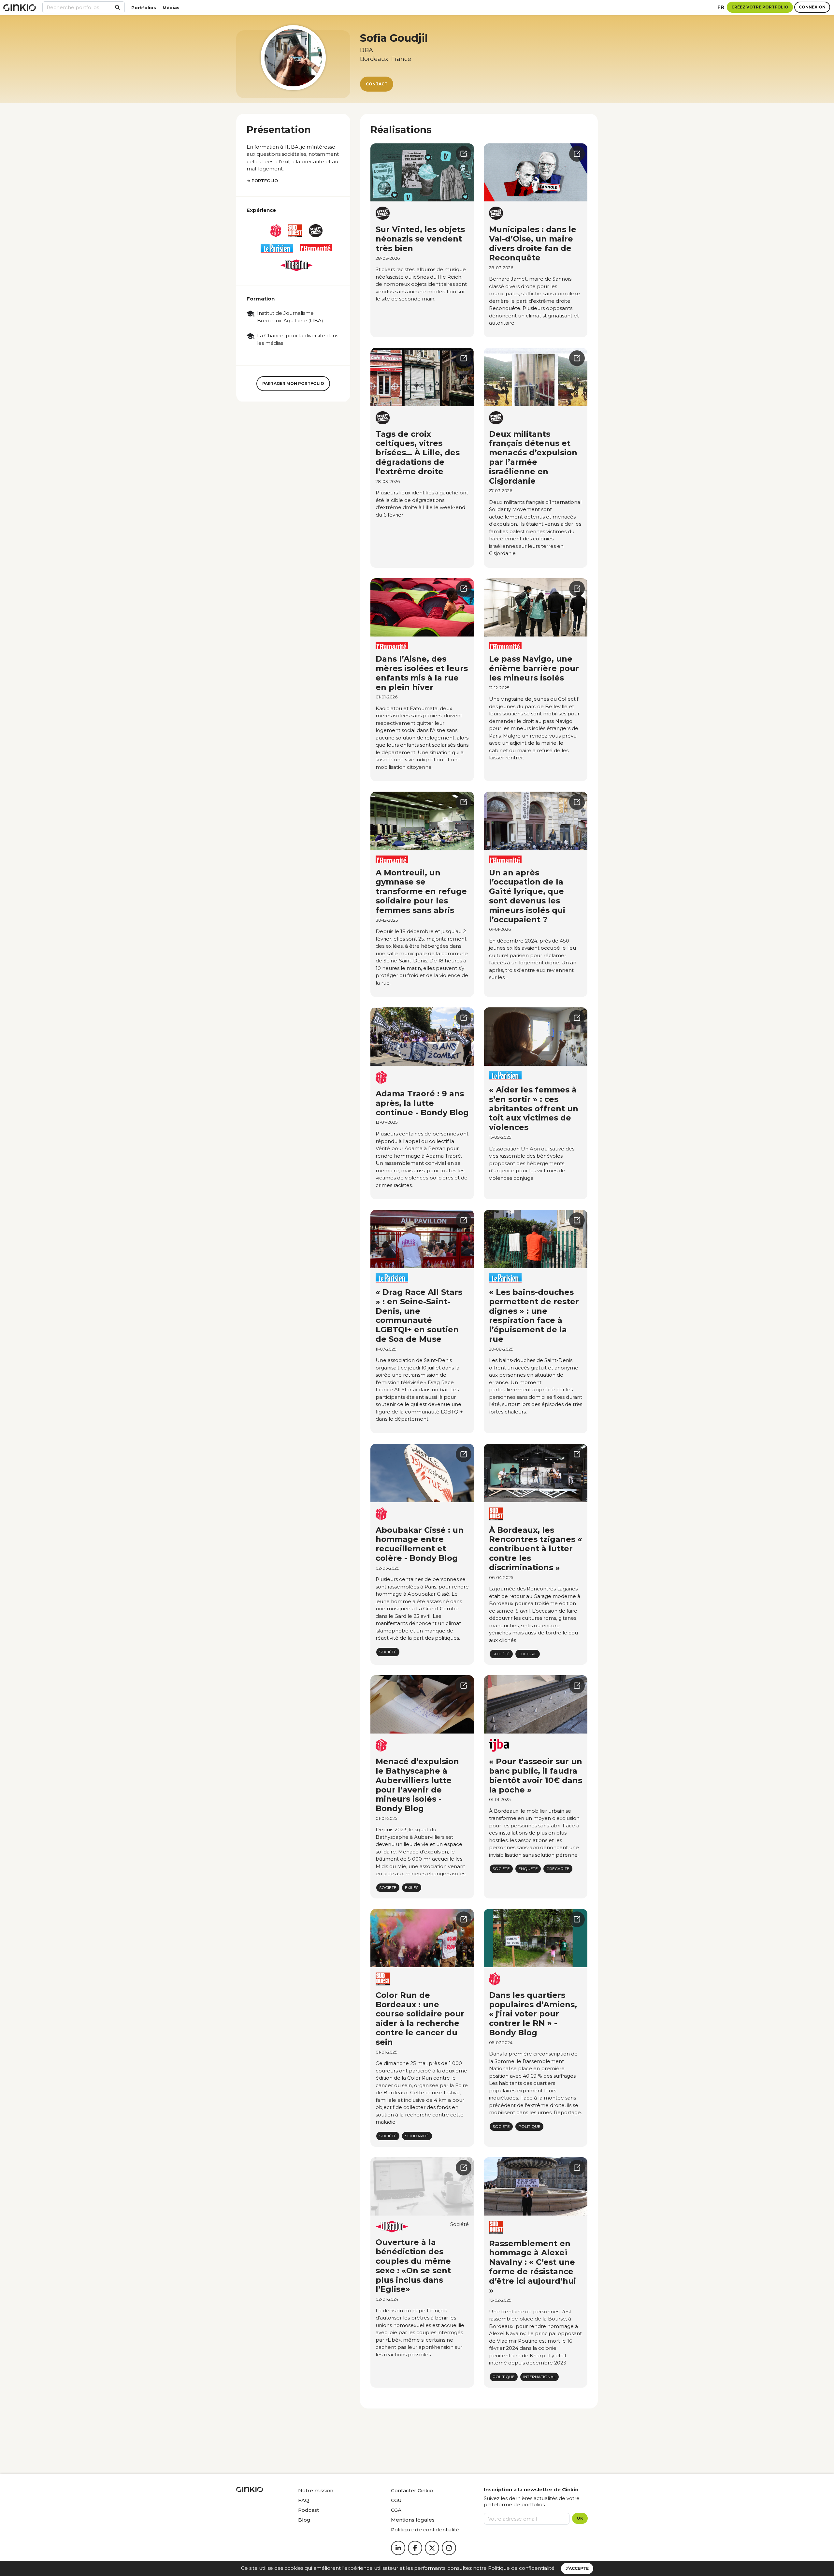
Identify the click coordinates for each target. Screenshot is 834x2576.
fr (721, 7)
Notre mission (316, 2490)
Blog (304, 2520)
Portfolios (144, 7)
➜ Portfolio (262, 181)
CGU (396, 2500)
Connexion (812, 7)
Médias (171, 7)
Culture (528, 1654)
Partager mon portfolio (293, 383)
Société (388, 1652)
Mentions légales (413, 2520)
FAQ (304, 2500)
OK (580, 2518)
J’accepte (577, 2568)
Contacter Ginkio (412, 2490)
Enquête (528, 1869)
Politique (529, 2126)
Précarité (558, 1869)
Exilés (412, 1888)
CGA (396, 2510)
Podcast (309, 2510)
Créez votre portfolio (760, 7)
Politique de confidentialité (521, 2568)
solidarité (417, 2136)
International (539, 2377)
